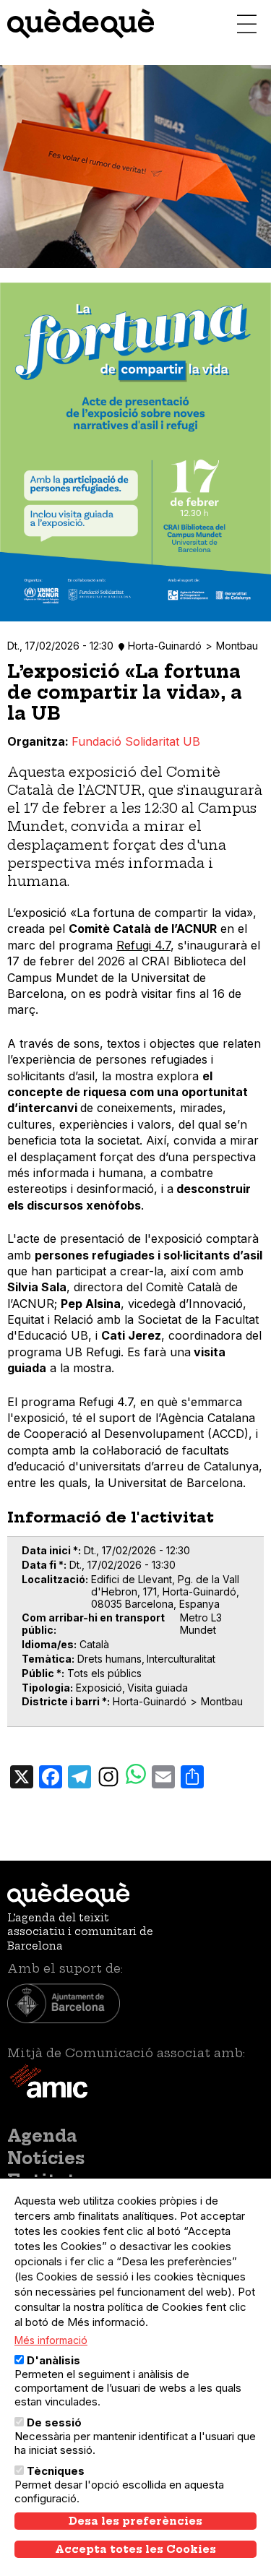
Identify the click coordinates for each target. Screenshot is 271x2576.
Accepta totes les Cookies (135, 2549)
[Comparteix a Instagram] (108, 1775)
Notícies (46, 2158)
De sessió (54, 2422)
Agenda (42, 2136)
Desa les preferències (135, 2521)
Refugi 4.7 (143, 945)
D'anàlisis (53, 2360)
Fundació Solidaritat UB (136, 741)
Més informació (51, 2340)
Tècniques (56, 2471)
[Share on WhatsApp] (136, 1776)
